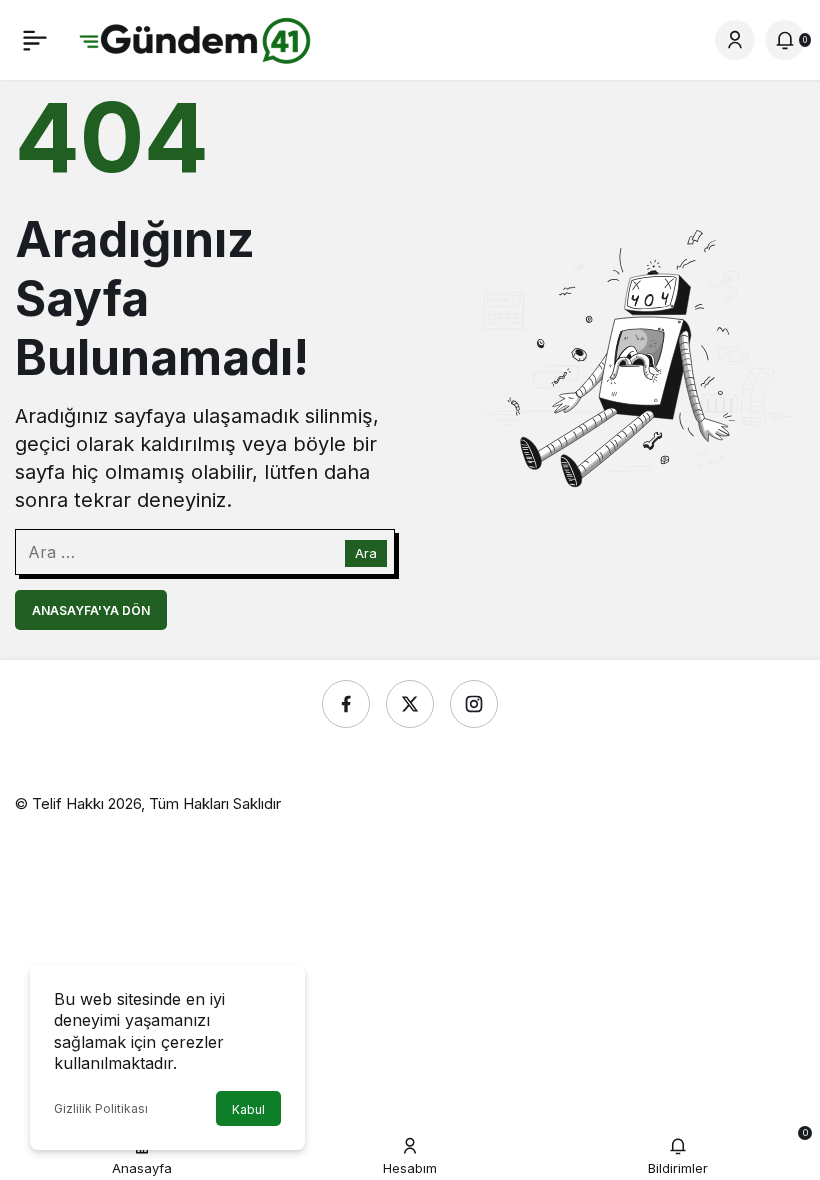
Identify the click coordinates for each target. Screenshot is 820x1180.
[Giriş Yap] (735, 40)
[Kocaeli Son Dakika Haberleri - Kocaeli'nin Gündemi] (196, 38)
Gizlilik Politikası (101, 1108)
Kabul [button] (248, 1109)
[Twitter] (410, 704)
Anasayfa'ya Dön (91, 610)
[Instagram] (474, 704)
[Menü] (35, 40)
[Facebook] (346, 704)
